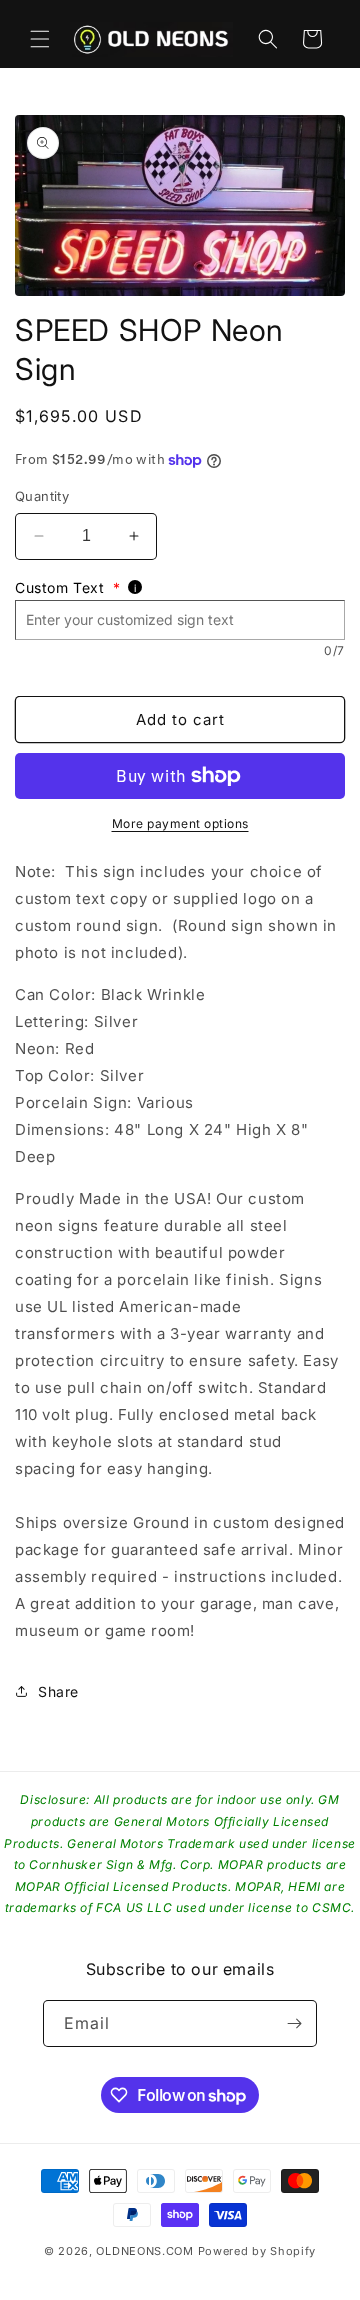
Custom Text (67, 587)
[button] (40, 39)
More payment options (180, 823)
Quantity (42, 496)
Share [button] (58, 1691)
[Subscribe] (294, 2023)
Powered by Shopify (257, 2251)
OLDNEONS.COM (144, 2251)
